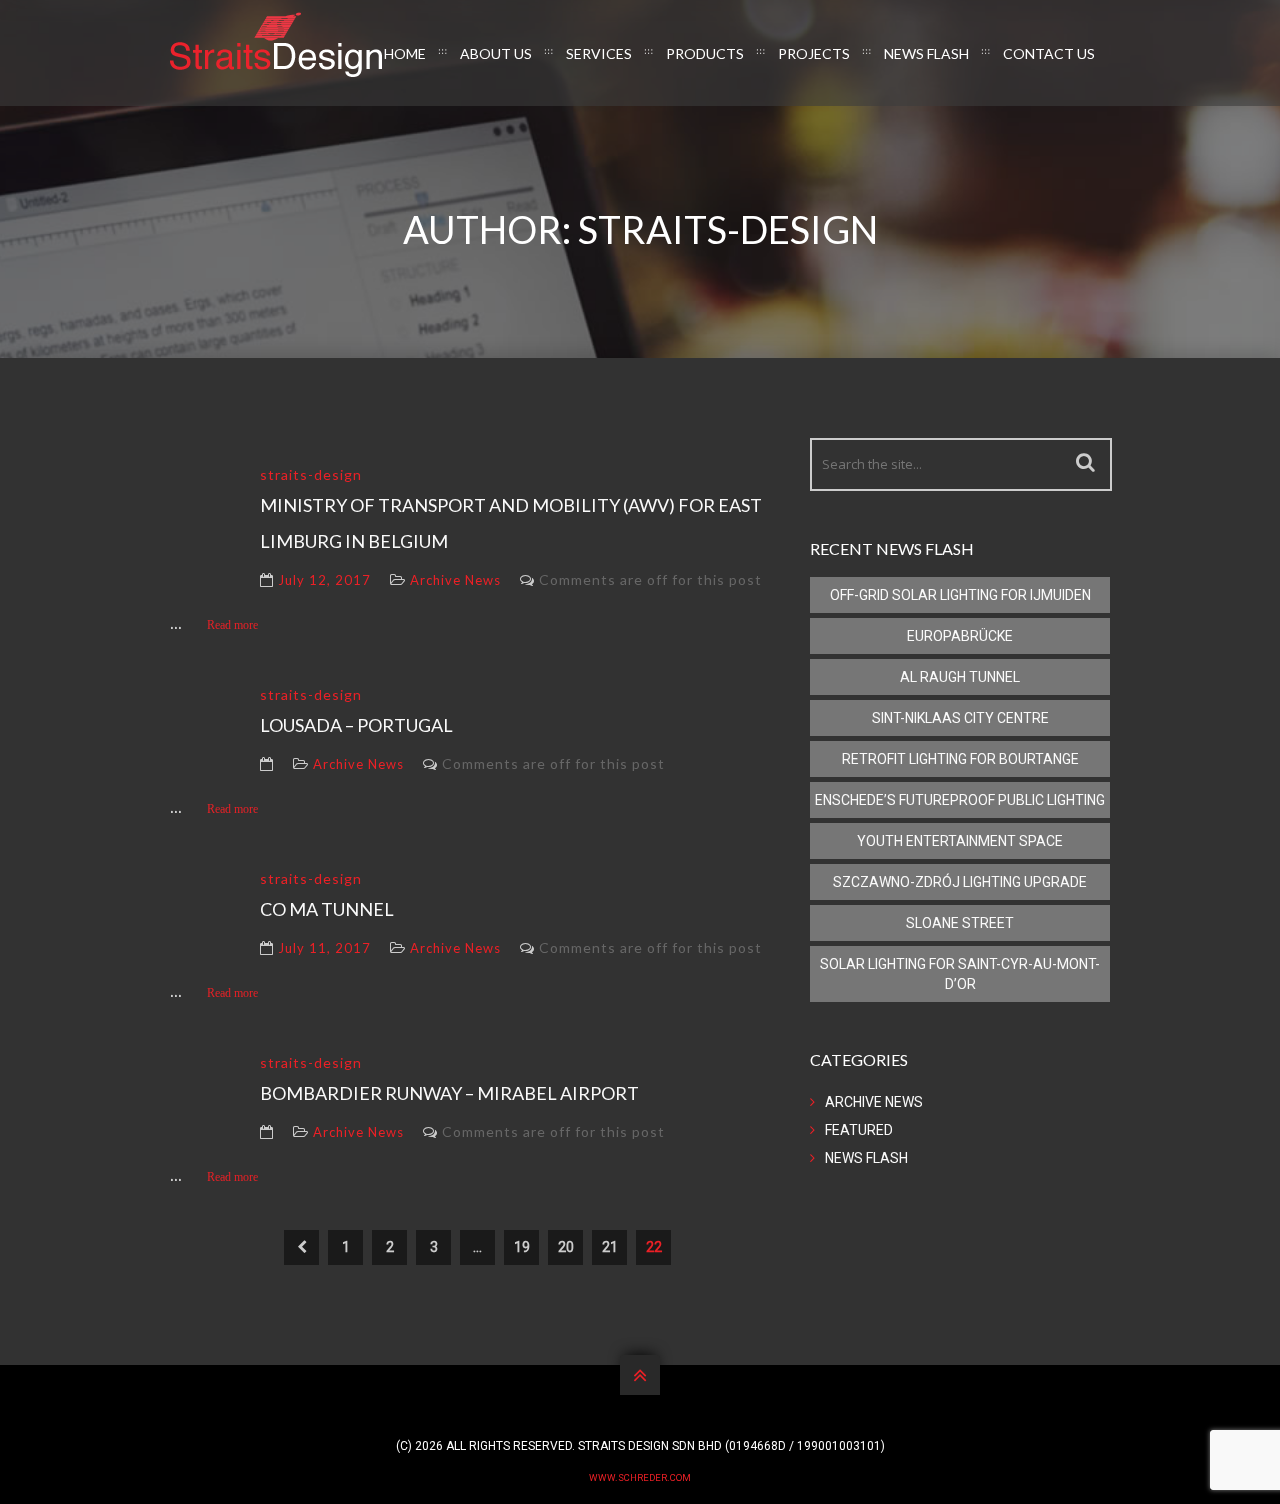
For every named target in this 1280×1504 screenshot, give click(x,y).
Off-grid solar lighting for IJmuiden (960, 595)
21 (610, 1247)
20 (566, 1247)
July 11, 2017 (324, 948)
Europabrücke (960, 636)
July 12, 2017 (324, 580)
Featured (859, 1130)
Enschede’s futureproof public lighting (960, 800)
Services (599, 53)
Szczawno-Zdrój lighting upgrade (960, 882)
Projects (814, 53)
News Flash (926, 53)
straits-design (311, 474)
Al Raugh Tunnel (960, 677)
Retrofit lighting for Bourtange (960, 759)
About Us (496, 53)
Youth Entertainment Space (960, 841)
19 (522, 1247)
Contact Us (1049, 53)
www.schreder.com (640, 1477)
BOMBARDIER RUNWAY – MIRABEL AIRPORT (449, 1093)
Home (405, 53)
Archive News (455, 580)
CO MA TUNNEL (327, 909)
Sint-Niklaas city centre (960, 718)
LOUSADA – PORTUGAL (356, 725)
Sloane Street (960, 923)
